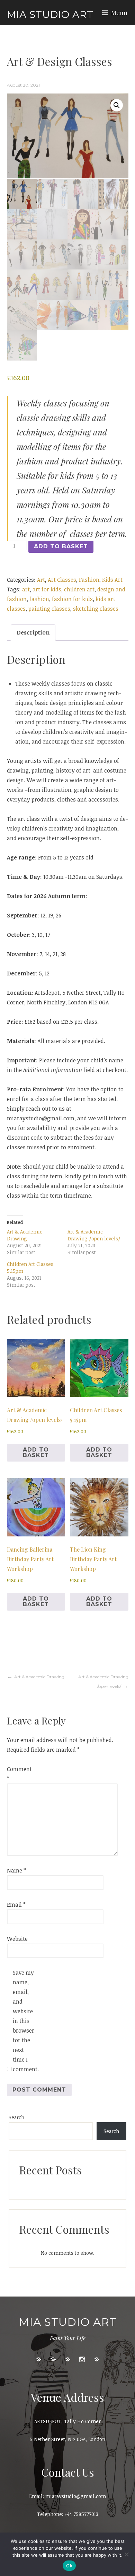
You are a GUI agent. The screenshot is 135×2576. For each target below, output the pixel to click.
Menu (119, 13)
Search (16, 2117)
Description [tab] (33, 632)
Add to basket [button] (36, 1452)
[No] (126, 2554)
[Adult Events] (53, 2359)
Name (16, 1870)
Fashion (89, 580)
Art (41, 580)
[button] (117, 105)
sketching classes (96, 609)
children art (79, 589)
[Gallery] (67, 2359)
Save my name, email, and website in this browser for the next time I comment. (24, 2021)
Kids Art (112, 580)
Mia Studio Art (50, 14)
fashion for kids (72, 599)
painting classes (49, 609)
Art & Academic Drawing (25, 1235)
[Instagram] (82, 2359)
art (26, 589)
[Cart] (97, 2359)
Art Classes (62, 580)
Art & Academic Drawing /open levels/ (94, 1235)
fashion (39, 599)
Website (17, 1939)
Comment (18, 1774)
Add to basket (61, 546)
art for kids (47, 589)
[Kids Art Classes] (38, 2359)
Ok (69, 2566)
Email (16, 1905)
